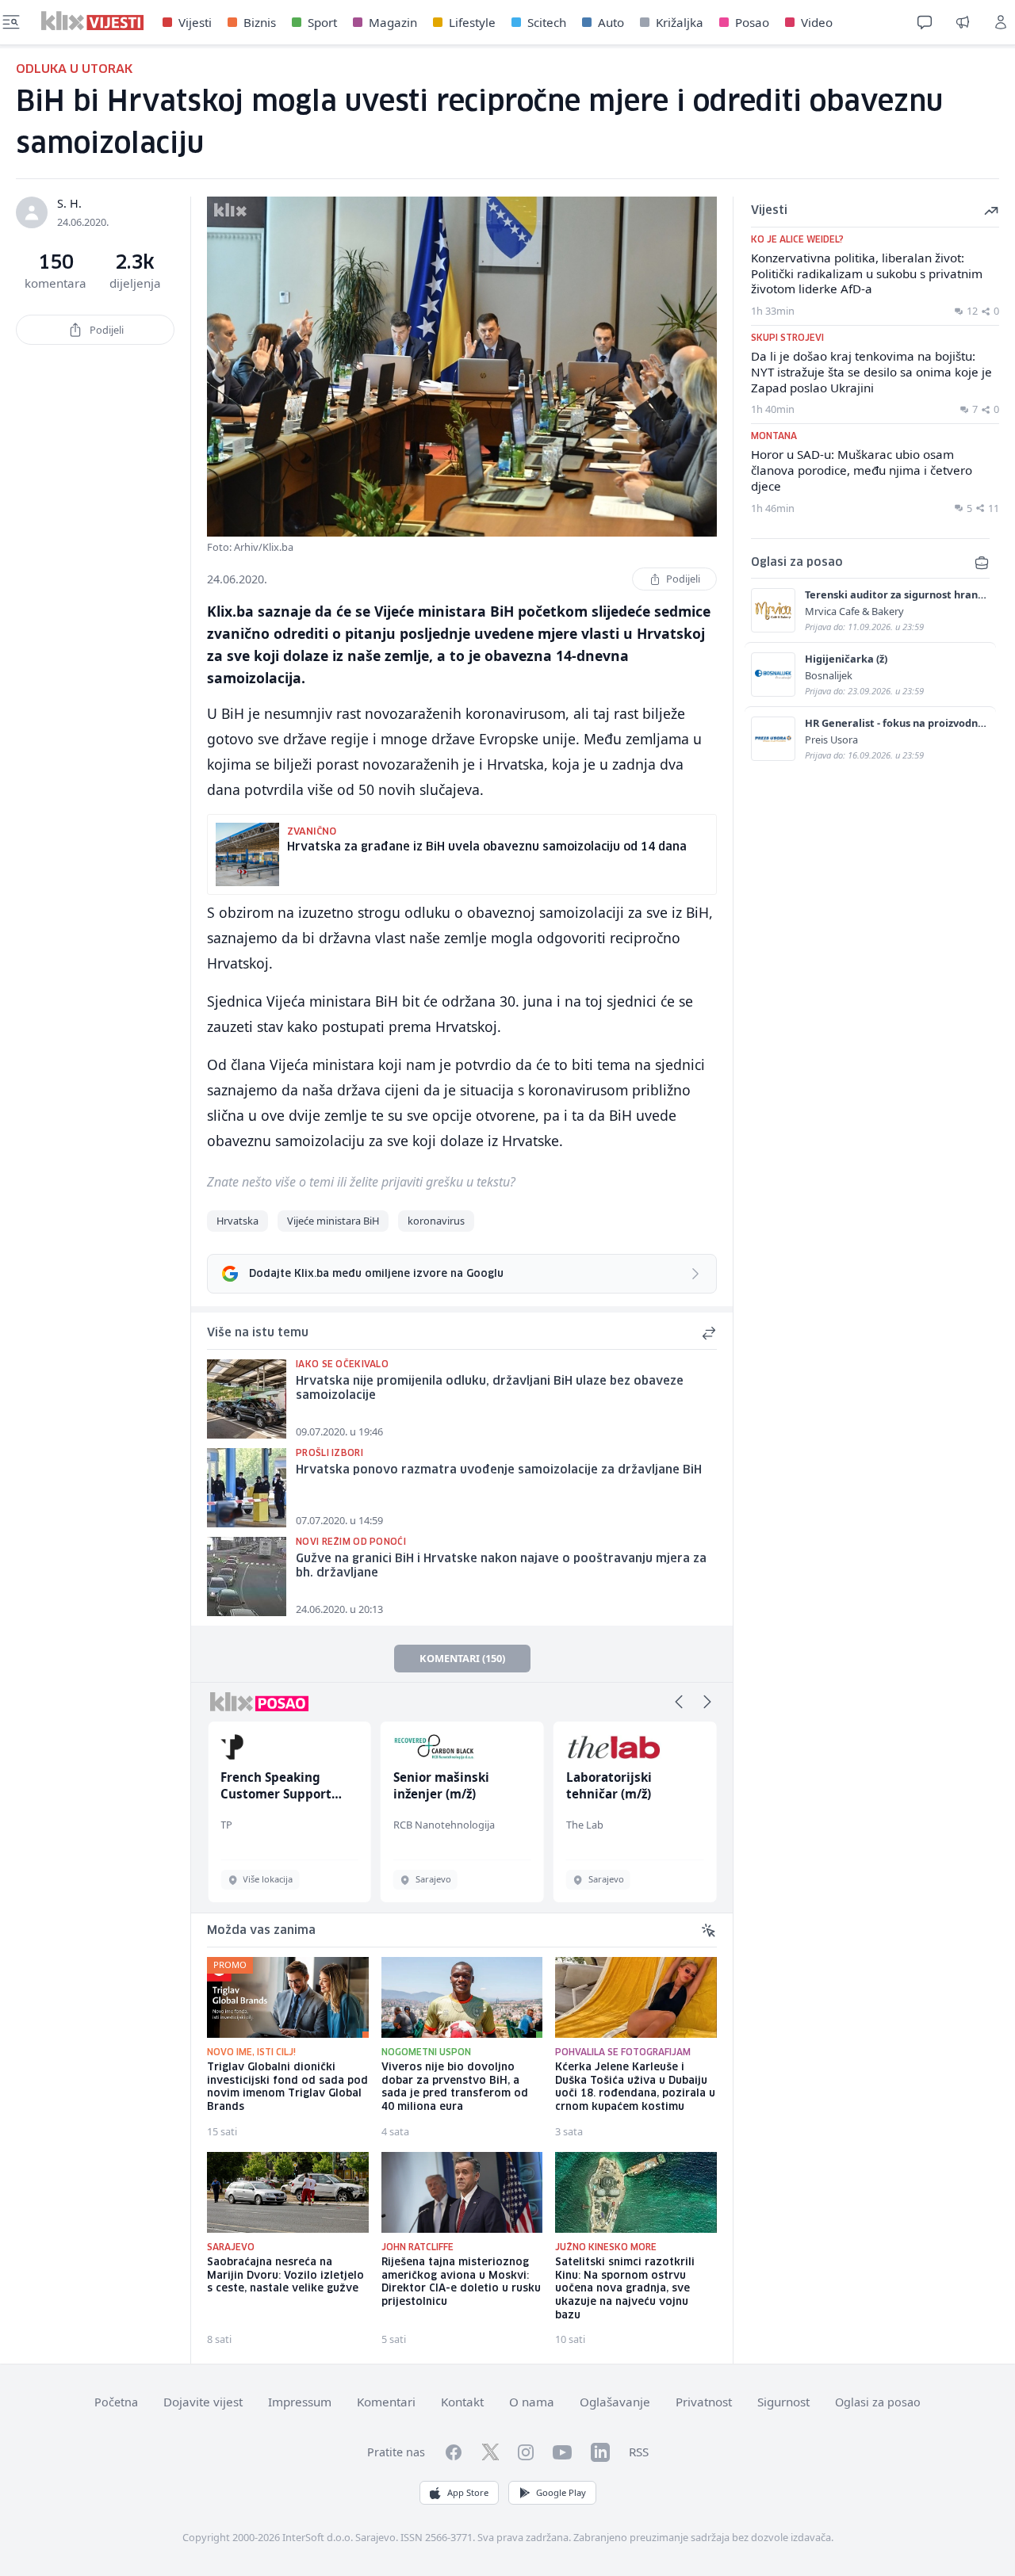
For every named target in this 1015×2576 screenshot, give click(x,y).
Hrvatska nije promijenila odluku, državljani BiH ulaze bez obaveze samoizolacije (490, 1389)
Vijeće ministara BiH (333, 1221)
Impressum (300, 2402)
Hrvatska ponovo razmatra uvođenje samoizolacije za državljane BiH (499, 1470)
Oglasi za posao (878, 2402)
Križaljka (680, 22)
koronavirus (436, 1221)
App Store (468, 2492)
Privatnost (704, 2402)
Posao (752, 22)
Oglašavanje (615, 2402)
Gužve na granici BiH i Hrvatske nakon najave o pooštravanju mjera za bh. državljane (501, 1567)
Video (817, 22)
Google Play (561, 2492)
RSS (639, 2452)
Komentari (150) (462, 1658)
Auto (611, 22)
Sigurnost (783, 2402)
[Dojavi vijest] (963, 22)
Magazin (393, 22)
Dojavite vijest (203, 2402)
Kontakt (462, 2402)
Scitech (547, 22)
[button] (679, 1702)
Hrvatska (237, 1221)
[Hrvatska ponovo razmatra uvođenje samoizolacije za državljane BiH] (247, 1488)
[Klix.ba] (92, 21)
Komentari (386, 2402)
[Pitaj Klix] (925, 22)
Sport (322, 22)
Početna (116, 2402)
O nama (532, 2402)
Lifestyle (472, 22)
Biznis (260, 22)
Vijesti (195, 22)
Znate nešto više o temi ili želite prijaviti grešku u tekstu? (361, 1182)
